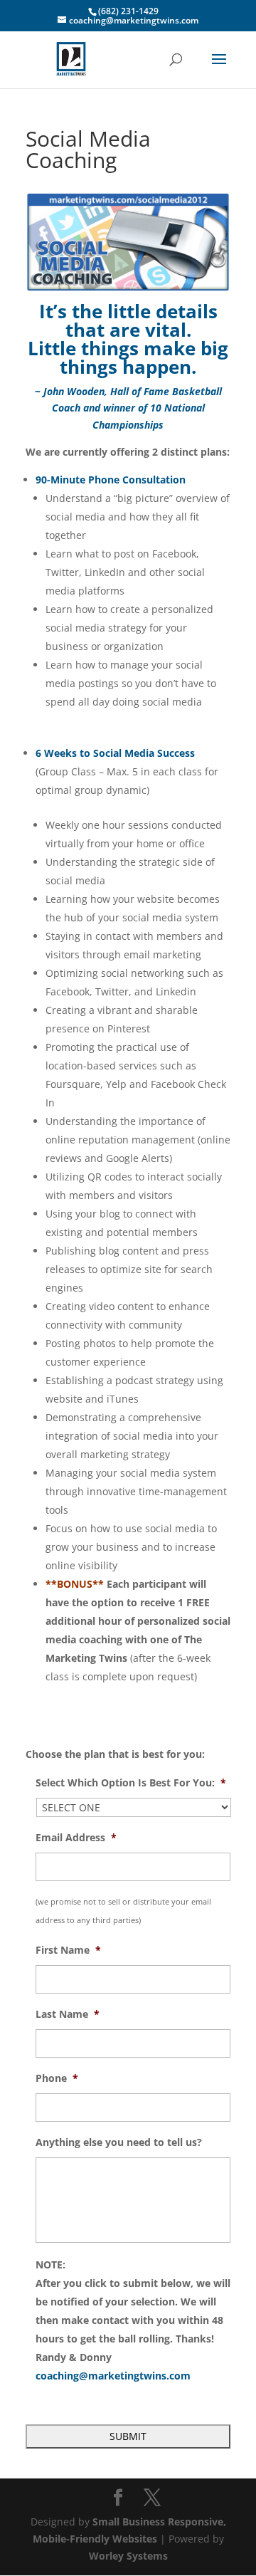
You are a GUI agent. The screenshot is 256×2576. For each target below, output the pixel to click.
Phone (57, 2078)
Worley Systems (128, 2556)
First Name (68, 1950)
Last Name (68, 2014)
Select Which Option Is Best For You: (131, 1783)
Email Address (76, 1838)
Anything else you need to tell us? (119, 2142)
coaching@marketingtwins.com (113, 2376)
